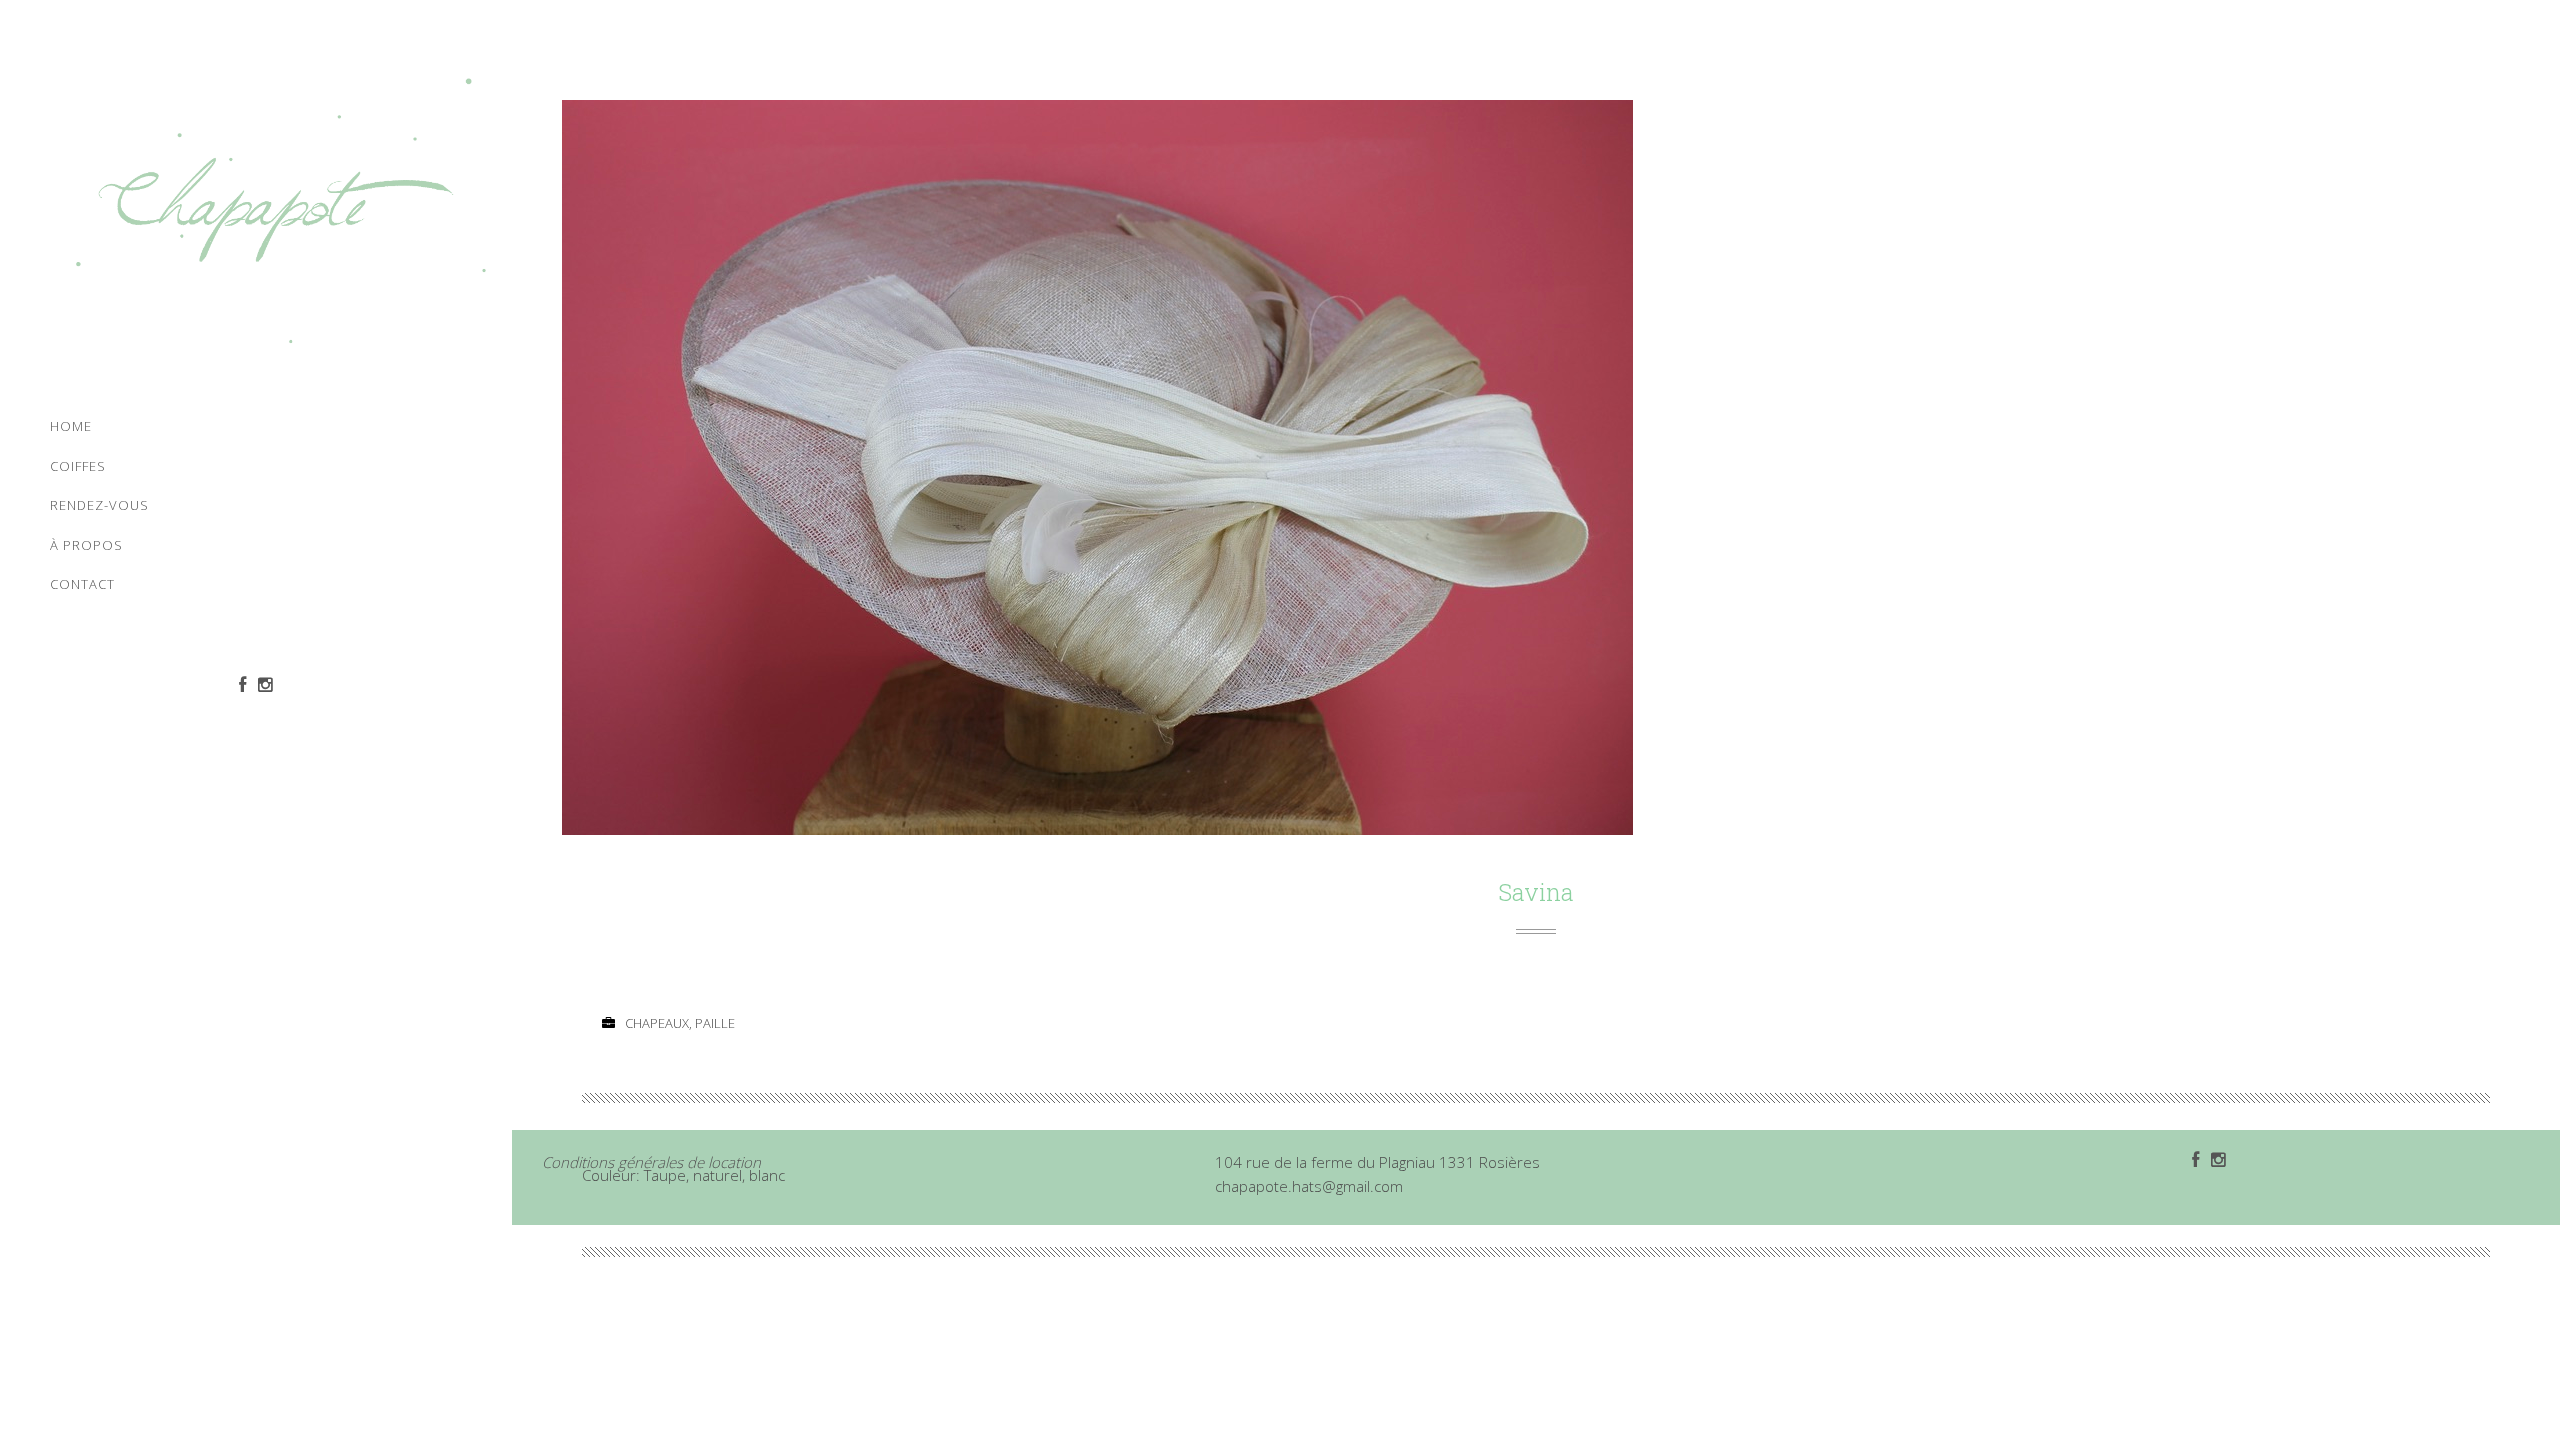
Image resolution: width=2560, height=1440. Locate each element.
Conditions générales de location (651, 1162)
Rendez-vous (99, 505)
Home (71, 426)
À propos (86, 545)
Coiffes (78, 466)
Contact (82, 584)
